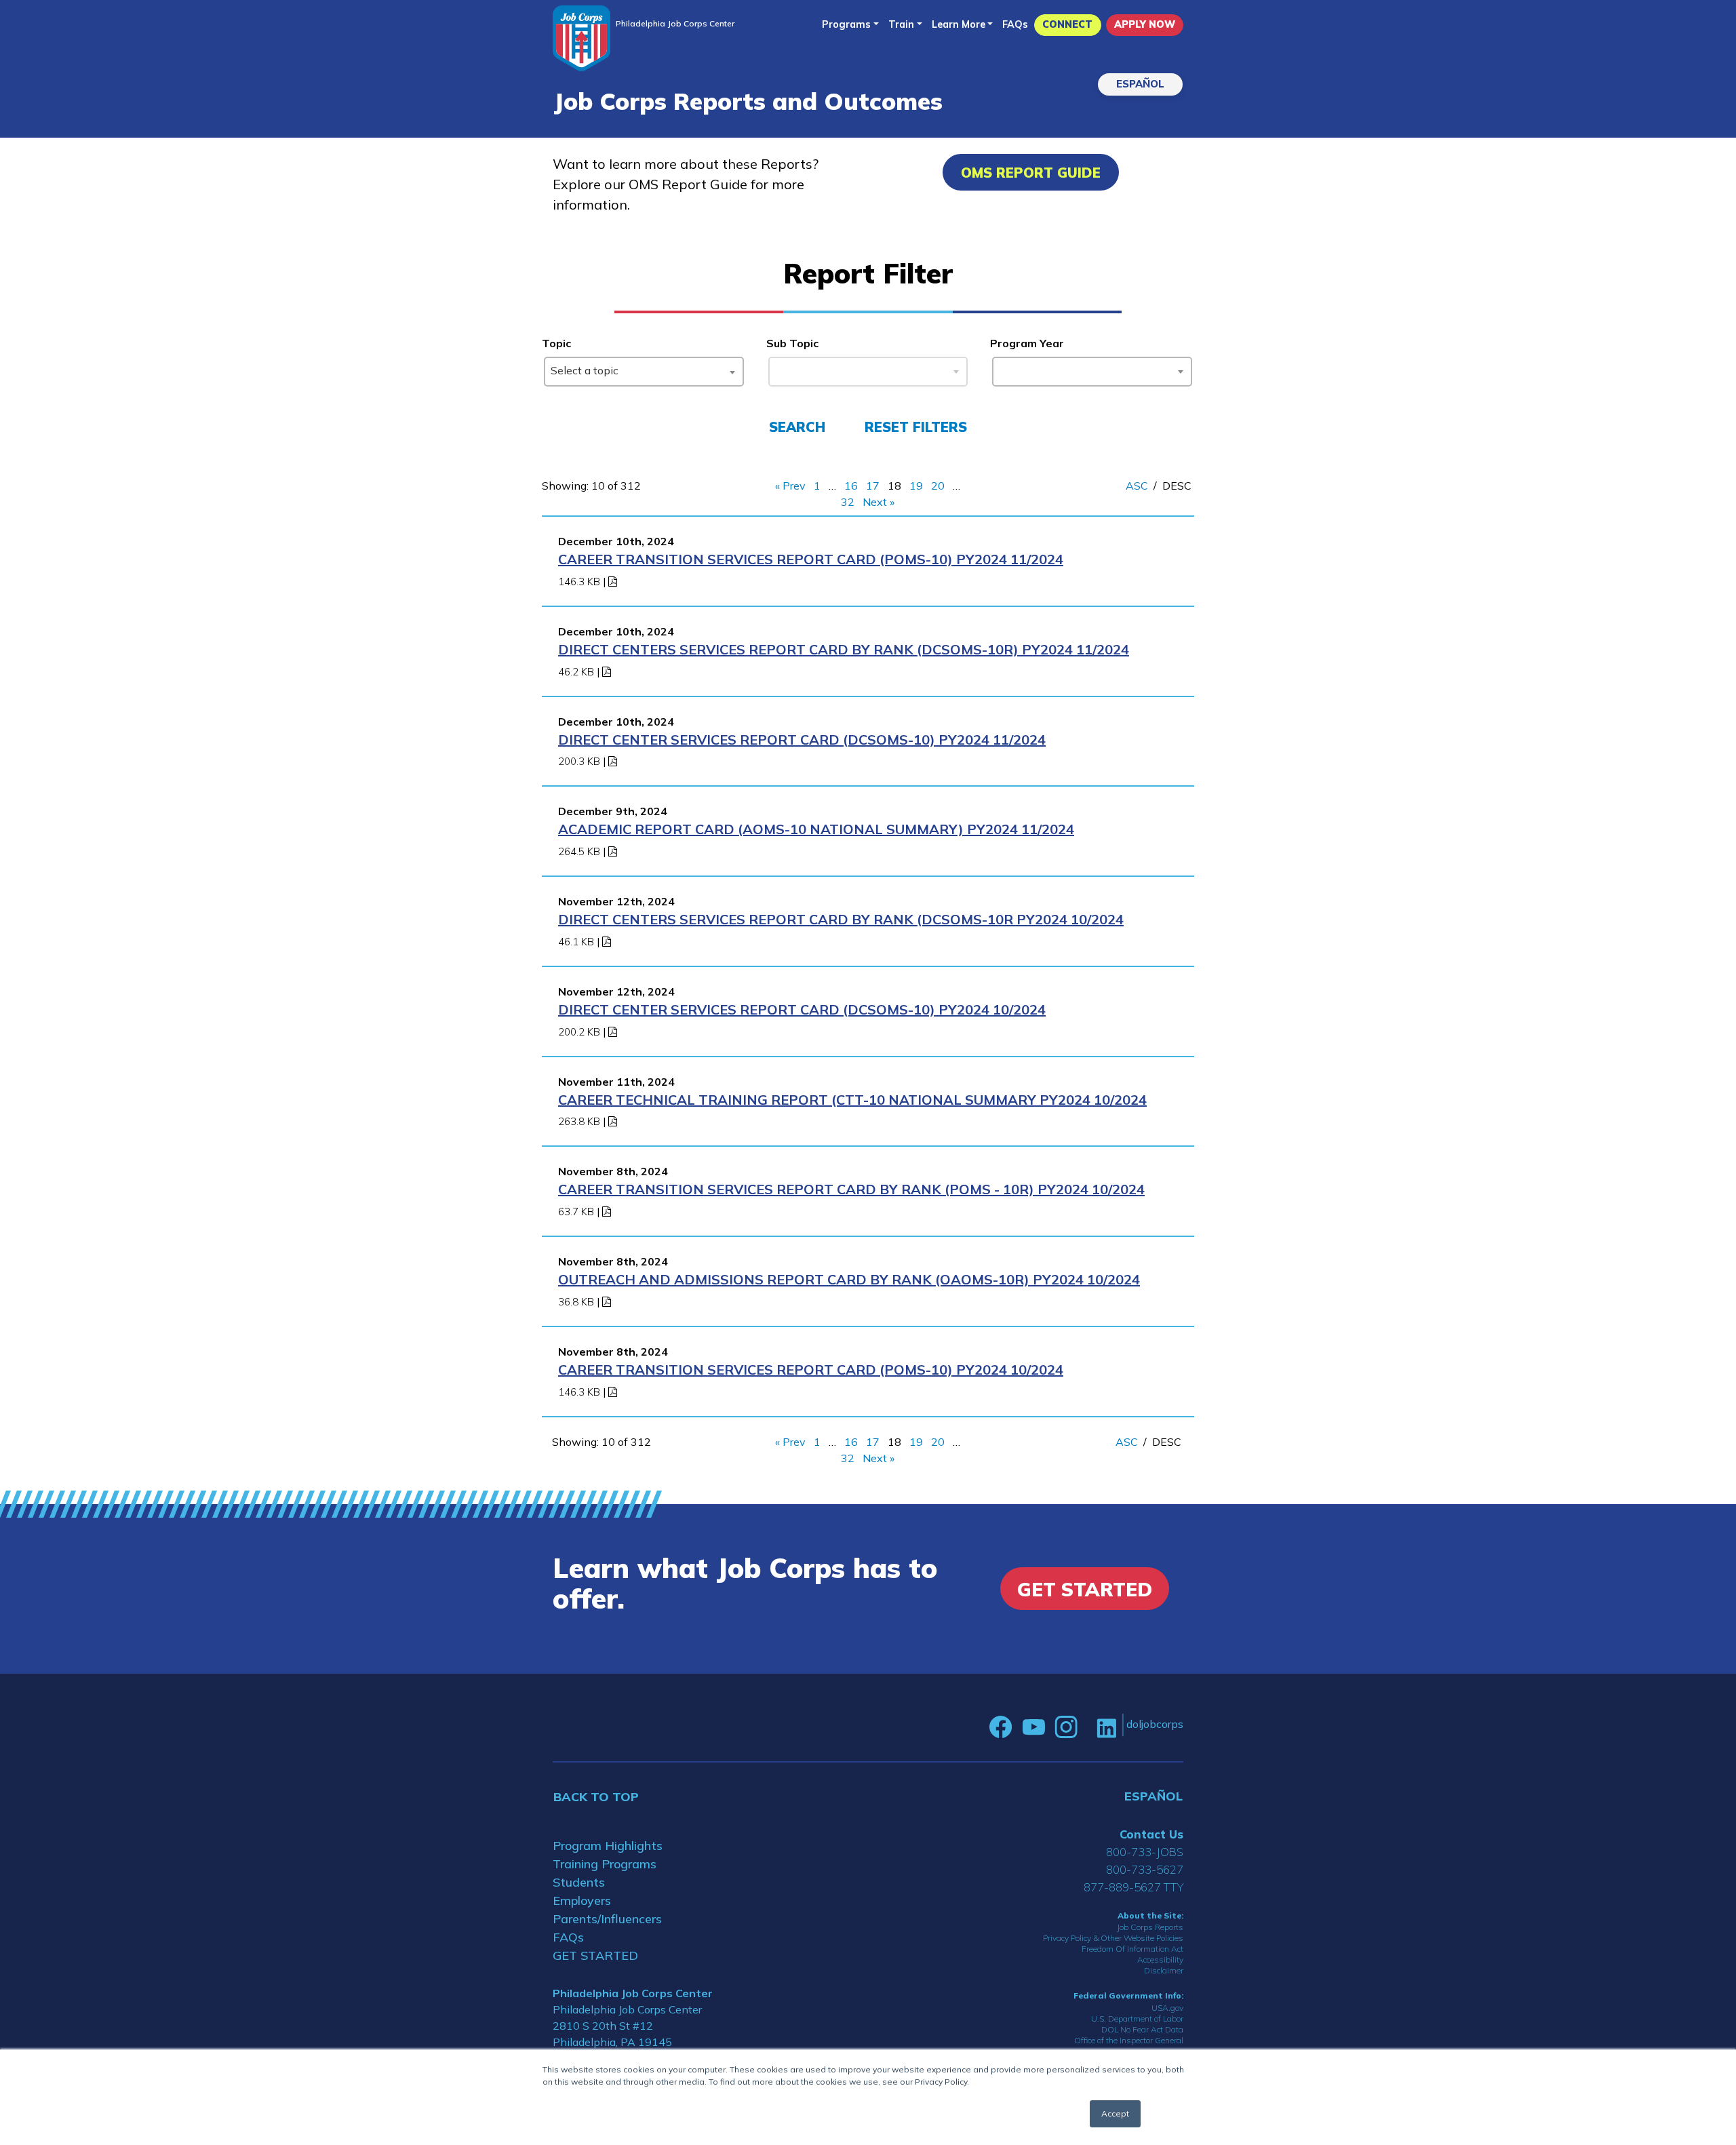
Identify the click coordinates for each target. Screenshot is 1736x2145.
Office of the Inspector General (1129, 2040)
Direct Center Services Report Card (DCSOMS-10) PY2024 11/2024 (802, 740)
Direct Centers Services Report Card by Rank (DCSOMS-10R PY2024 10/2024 (841, 919)
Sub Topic (792, 343)
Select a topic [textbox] (585, 370)
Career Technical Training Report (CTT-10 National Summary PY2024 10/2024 (852, 1100)
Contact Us (1151, 1834)
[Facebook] (1001, 1727)
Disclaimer (1164, 1970)
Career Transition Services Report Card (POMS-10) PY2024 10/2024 (811, 1370)
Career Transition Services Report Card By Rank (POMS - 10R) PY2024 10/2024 (851, 1189)
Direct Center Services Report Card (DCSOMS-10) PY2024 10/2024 (802, 1009)
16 (851, 486)
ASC (1137, 486)
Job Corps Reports (1150, 1927)
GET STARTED (595, 1955)
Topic (556, 343)
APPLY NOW (1145, 24)
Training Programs (605, 1864)
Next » (879, 502)
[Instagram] (1066, 1727)
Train (901, 24)
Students (579, 1882)
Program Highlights (608, 1846)
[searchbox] (1002, 369)
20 (938, 486)
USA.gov (1167, 2008)
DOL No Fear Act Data (1142, 2029)
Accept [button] (1115, 2113)
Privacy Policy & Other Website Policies (1113, 1938)
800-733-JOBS (1145, 1852)
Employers (582, 1901)
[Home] (581, 38)
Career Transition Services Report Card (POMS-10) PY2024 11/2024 (811, 559)
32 (848, 502)
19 (916, 486)
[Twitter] (1087, 1727)
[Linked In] (1106, 1727)
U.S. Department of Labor (1137, 2019)
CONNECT (1067, 24)
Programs (846, 24)
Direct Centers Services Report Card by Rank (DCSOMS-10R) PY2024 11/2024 (844, 649)
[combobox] (644, 372)
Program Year (1027, 343)
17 (873, 486)
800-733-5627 (1145, 1869)
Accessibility (1160, 1960)
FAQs (1015, 24)
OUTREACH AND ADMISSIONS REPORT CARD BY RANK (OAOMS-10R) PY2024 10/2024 (849, 1279)
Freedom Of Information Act (1132, 1949)
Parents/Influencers (607, 1919)
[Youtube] (1033, 1727)
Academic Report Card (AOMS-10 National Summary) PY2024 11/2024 (816, 829)
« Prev (790, 486)
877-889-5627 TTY (1133, 1887)
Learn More (959, 24)
